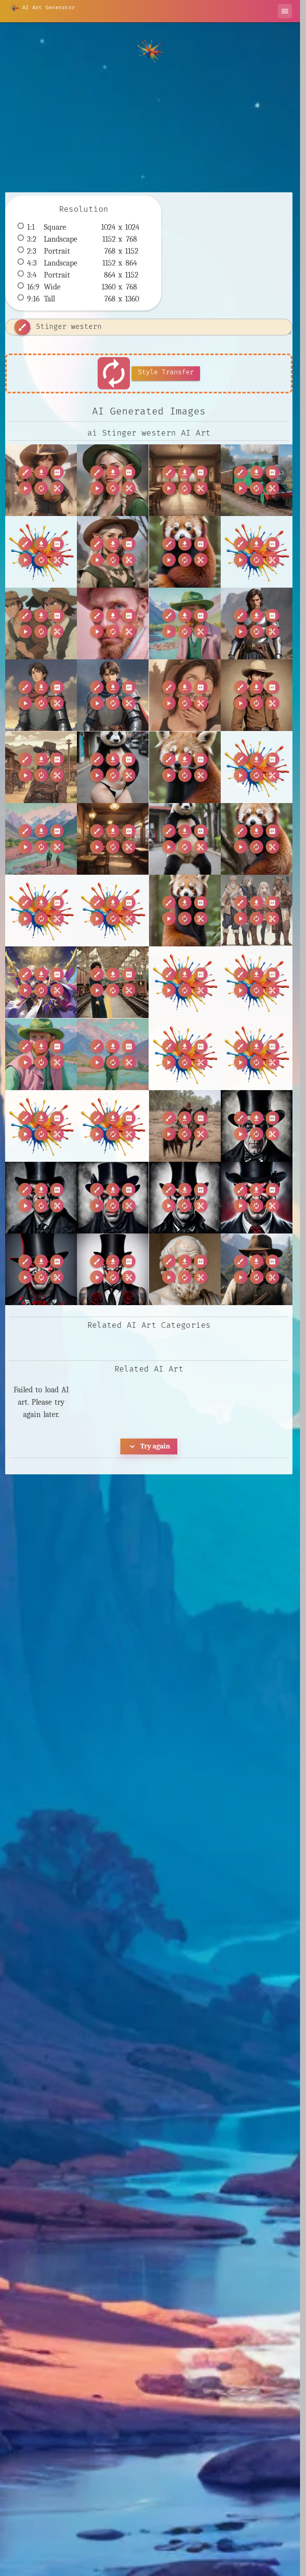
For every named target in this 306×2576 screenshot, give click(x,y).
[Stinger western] (41, 480)
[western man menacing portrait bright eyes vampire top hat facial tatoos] (257, 1126)
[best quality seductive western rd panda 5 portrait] (185, 839)
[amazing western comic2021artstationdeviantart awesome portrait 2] (185, 695)
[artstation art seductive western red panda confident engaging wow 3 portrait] (185, 767)
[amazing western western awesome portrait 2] (257, 695)
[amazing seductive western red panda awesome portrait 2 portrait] (185, 552)
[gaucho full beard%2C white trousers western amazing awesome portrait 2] (113, 911)
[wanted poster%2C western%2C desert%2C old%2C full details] (185, 1054)
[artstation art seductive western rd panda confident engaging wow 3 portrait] (113, 767)
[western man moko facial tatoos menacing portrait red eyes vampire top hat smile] (257, 1198)
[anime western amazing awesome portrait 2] (41, 767)
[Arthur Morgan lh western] (257, 1269)
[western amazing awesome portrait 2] (185, 1126)
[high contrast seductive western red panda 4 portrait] (185, 911)
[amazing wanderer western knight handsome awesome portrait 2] (257, 623)
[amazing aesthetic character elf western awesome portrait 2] (113, 480)
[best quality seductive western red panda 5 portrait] (257, 839)
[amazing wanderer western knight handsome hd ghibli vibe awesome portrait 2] (41, 695)
